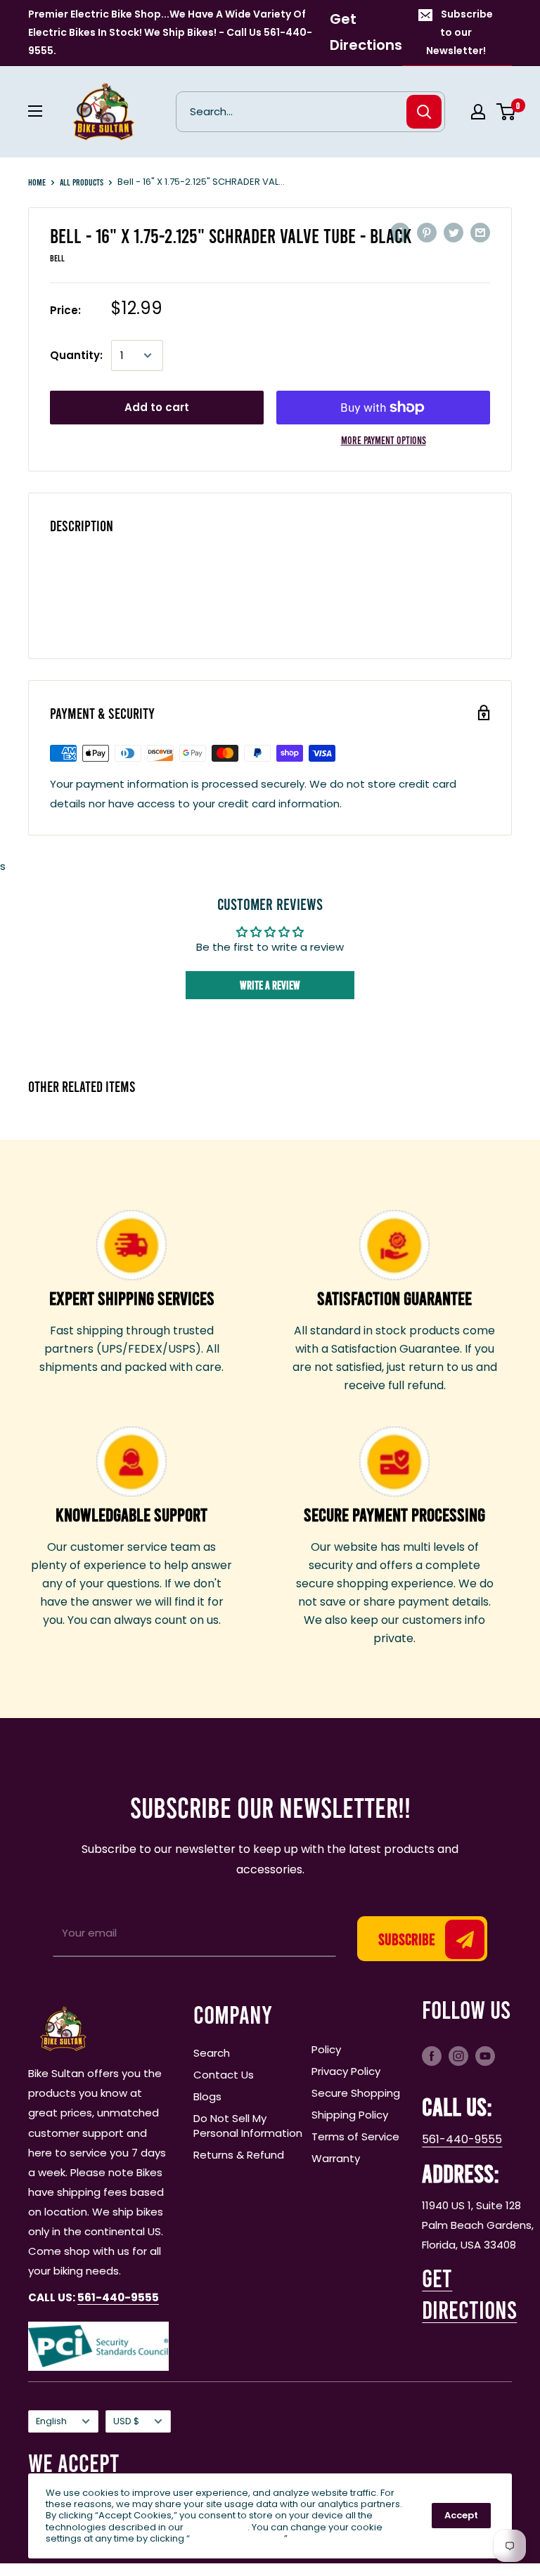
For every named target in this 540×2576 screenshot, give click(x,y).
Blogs (207, 2096)
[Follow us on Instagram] (458, 2055)
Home (37, 182)
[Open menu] (35, 111)
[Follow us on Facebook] (432, 2055)
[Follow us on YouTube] (485, 2055)
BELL (57, 258)
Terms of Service (355, 2136)
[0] (507, 112)
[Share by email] (480, 232)
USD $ (126, 2421)
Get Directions (366, 32)
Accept (461, 2515)
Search (212, 2053)
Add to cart (157, 407)
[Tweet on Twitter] (454, 232)
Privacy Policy (346, 2071)
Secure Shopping (356, 2093)
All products (82, 182)
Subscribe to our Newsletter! (460, 32)
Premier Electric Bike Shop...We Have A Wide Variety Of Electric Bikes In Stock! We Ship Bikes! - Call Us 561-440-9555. (170, 32)
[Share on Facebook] (400, 232)
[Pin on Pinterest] (427, 232)
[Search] (424, 112)
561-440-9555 (462, 2139)
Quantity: (76, 355)
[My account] (478, 112)
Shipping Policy (350, 2115)
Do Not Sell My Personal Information (248, 2126)
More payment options (384, 440)
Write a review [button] (270, 985)
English (51, 2421)
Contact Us (224, 2075)
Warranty (336, 2158)
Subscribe (407, 1939)
